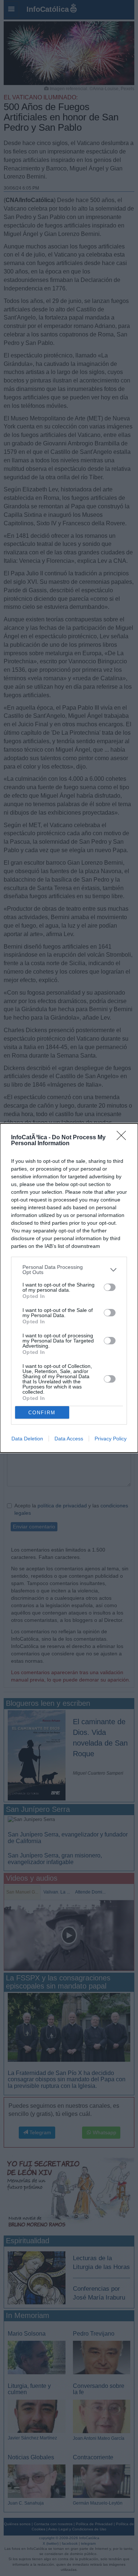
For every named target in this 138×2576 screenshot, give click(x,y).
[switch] (110, 1287)
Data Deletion (27, 1439)
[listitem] (69, 1270)
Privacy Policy (111, 1439)
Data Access (69, 1439)
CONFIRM (42, 1413)
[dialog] (69, 1288)
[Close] (124, 1138)
